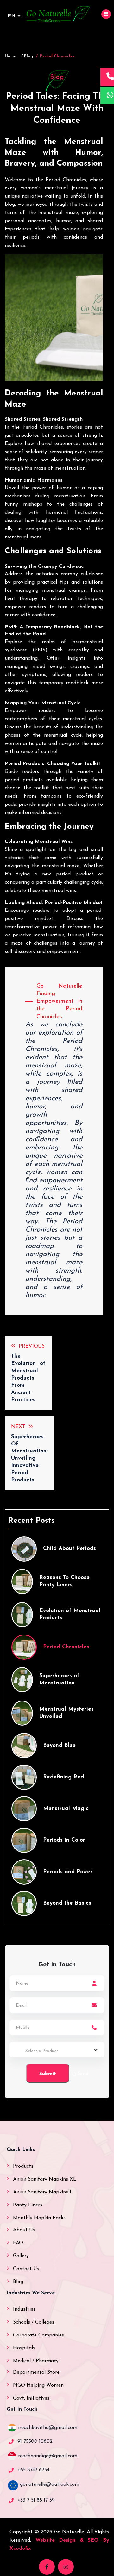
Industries (24, 2309)
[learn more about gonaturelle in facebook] (47, 2567)
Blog (18, 2282)
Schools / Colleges (34, 2322)
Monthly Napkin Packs (39, 2218)
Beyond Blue (59, 1745)
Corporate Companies (38, 2335)
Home (10, 56)
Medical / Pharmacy (36, 2361)
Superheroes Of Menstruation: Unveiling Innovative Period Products (29, 1459)
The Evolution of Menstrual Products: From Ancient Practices (28, 1378)
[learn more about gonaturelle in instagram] (66, 2567)
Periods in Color (64, 1840)
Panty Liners (28, 2205)
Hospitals (24, 2348)
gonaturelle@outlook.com (50, 2484)
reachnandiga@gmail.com (48, 2456)
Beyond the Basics (67, 1903)
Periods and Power (68, 1872)
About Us (24, 2230)
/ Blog (27, 56)
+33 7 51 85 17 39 (36, 2500)
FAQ (18, 2243)
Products (23, 2166)
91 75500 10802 (35, 2442)
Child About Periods (70, 1549)
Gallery (21, 2256)
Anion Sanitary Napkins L (43, 2192)
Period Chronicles (66, 1647)
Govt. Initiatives (31, 2398)
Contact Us (26, 2269)
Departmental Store (36, 2372)
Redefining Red (63, 1777)
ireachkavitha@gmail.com (48, 2428)
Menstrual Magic (66, 1809)
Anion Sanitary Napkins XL (45, 2179)
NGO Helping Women (38, 2385)
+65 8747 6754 (33, 2470)
